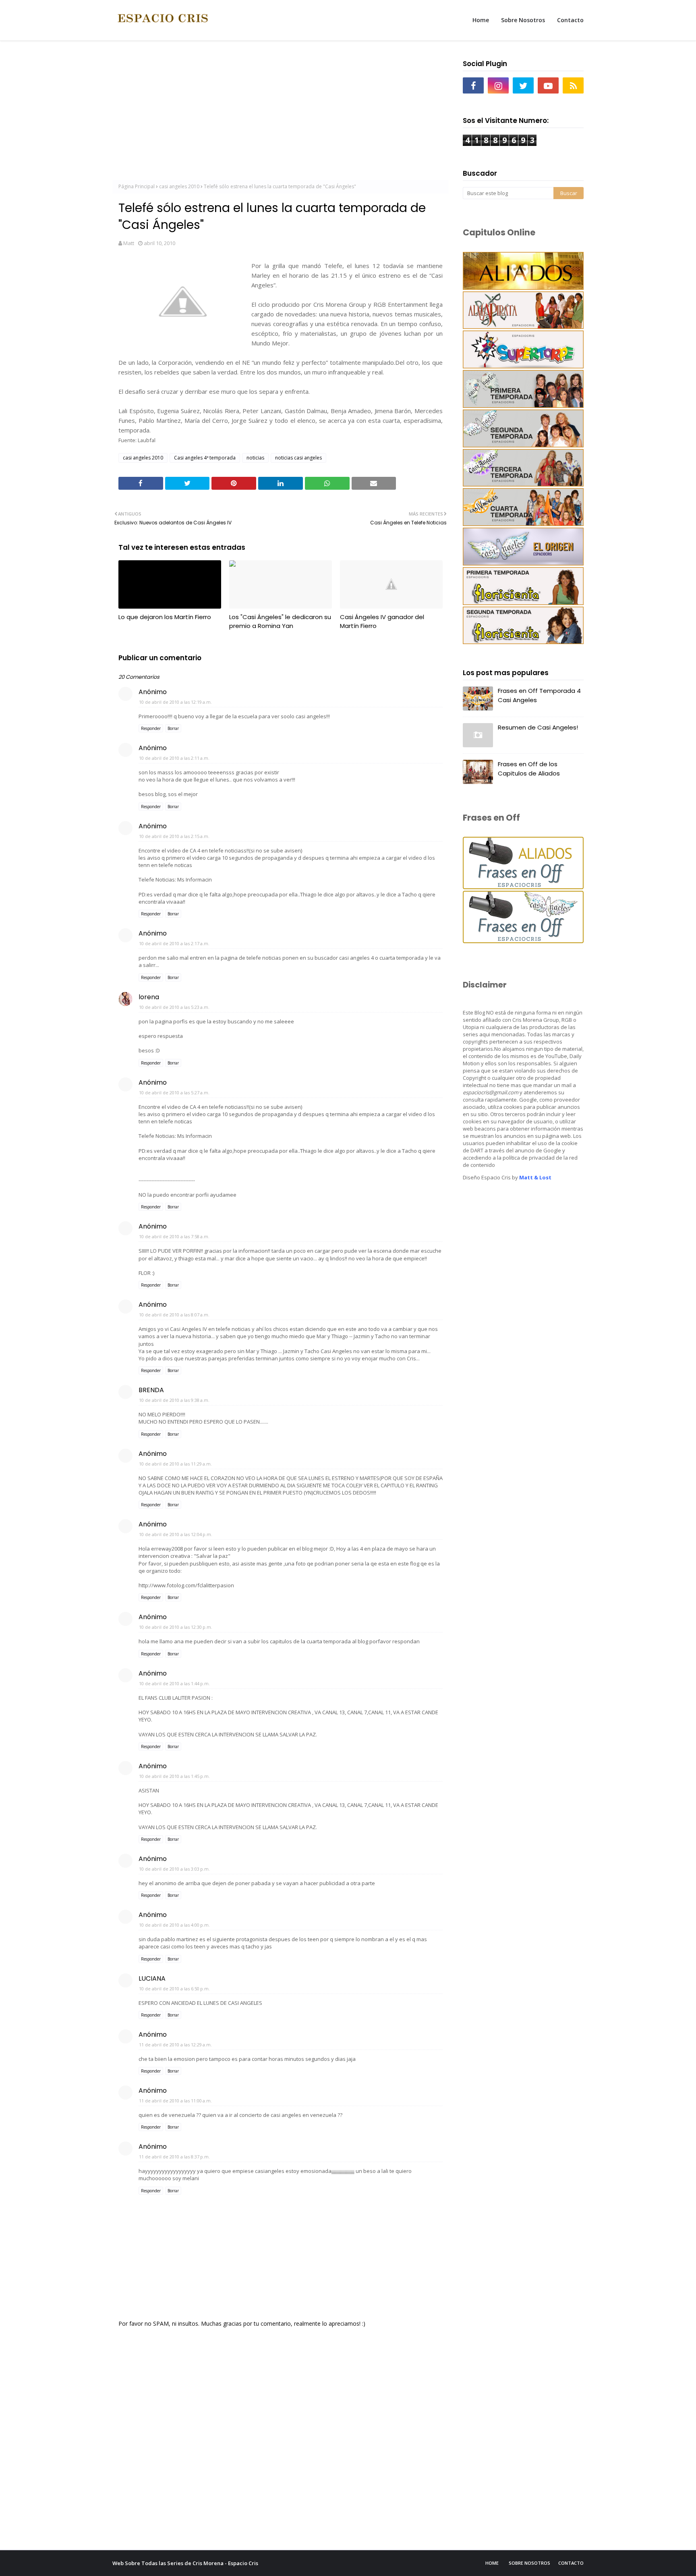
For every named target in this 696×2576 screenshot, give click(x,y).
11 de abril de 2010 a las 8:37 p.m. (174, 2157)
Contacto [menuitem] (570, 20)
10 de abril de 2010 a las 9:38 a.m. (174, 1400)
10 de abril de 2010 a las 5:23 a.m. (174, 1007)
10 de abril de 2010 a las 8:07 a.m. (174, 1315)
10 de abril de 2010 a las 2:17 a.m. (174, 943)
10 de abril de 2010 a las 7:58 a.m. (174, 1236)
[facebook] (473, 85)
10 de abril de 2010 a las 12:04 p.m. (176, 1534)
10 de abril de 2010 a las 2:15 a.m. (174, 836)
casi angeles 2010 (179, 186)
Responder (151, 728)
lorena (149, 997)
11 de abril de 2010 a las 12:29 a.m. (175, 2045)
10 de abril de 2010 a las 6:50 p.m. (174, 1989)
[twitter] (523, 85)
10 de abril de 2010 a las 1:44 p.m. (174, 1683)
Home (492, 2563)
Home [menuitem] (481, 20)
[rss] (573, 85)
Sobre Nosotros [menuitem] (523, 20)
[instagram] (498, 85)
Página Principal (137, 186)
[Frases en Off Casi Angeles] (523, 941)
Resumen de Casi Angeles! (538, 727)
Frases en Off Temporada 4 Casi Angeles (539, 695)
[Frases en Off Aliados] (523, 887)
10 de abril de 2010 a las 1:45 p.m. (174, 1776)
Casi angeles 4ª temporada (205, 458)
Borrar (173, 728)
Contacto (571, 2563)
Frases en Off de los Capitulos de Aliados (529, 769)
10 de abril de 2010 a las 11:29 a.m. (175, 1464)
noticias (255, 458)
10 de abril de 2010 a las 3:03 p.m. (174, 1869)
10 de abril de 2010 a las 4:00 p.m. (174, 1925)
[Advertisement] (281, 113)
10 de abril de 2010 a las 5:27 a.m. (174, 1093)
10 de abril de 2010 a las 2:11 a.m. (174, 758)
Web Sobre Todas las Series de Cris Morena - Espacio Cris (185, 2563)
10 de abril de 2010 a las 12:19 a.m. (175, 702)
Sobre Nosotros (529, 2563)
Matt (129, 243)
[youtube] (548, 85)
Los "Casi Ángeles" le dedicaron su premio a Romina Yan (280, 622)
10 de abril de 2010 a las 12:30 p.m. (176, 1627)
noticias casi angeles (298, 458)
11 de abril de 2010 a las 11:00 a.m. (175, 2101)
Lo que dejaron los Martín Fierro (165, 617)
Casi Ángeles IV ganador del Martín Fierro (382, 622)
